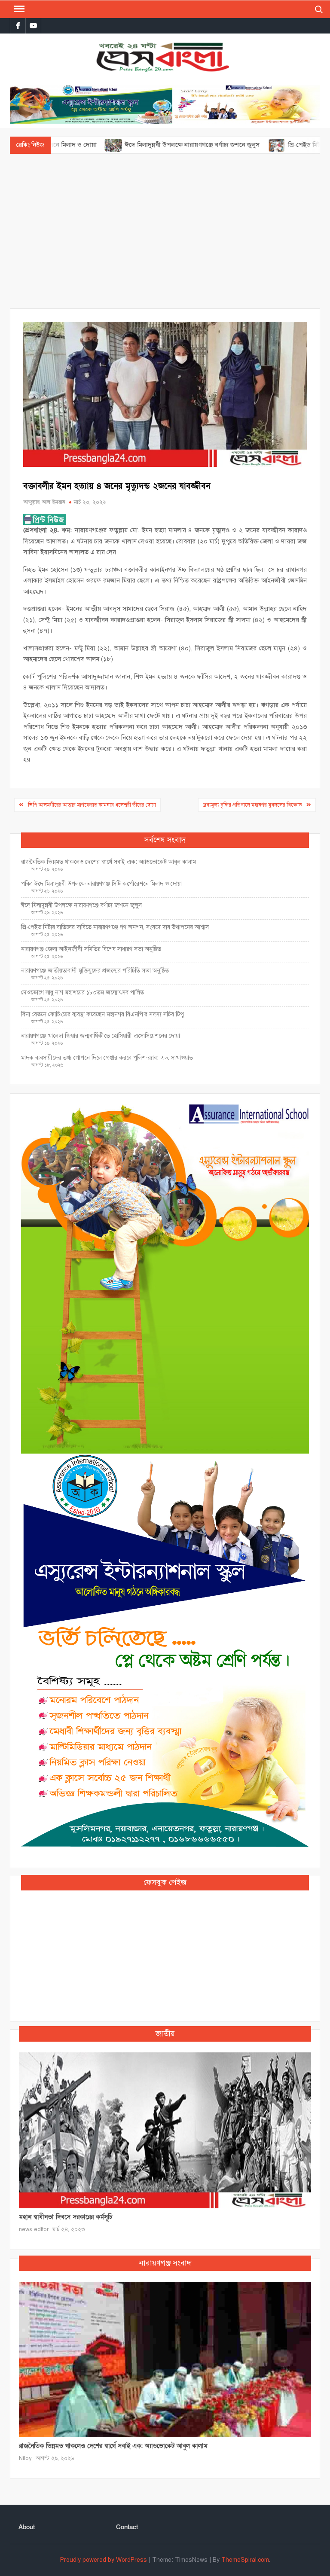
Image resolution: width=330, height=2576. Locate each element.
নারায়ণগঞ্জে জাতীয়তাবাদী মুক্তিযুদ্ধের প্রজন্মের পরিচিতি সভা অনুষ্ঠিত (95, 971)
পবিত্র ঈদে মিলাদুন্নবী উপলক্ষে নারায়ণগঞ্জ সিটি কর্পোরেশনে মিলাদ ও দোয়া (101, 884)
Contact (127, 2527)
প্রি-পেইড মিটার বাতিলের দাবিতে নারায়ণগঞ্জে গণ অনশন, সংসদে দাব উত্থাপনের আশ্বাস (115, 927)
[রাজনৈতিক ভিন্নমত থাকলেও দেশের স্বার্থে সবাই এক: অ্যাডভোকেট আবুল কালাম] (165, 2359)
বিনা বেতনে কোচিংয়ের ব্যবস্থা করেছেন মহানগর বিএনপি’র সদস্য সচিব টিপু (102, 1014)
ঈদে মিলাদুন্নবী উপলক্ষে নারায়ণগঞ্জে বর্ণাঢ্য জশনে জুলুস (136, 145)
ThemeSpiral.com (245, 2560)
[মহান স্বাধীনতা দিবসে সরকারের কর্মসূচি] (165, 2130)
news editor (34, 2229)
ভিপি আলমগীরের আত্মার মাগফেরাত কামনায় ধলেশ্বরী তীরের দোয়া (92, 805)
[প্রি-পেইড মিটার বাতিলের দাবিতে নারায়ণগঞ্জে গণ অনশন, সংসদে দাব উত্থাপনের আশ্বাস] (221, 145)
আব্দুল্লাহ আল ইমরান (44, 502)
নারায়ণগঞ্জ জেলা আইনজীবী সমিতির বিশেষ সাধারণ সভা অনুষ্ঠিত (91, 949)
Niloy (25, 2458)
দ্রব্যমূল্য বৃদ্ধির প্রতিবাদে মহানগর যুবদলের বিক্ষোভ (252, 805)
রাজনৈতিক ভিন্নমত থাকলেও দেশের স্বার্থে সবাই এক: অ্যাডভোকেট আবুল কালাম (108, 862)
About (27, 2527)
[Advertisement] (165, 231)
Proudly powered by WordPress (104, 2560)
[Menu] (18, 9)
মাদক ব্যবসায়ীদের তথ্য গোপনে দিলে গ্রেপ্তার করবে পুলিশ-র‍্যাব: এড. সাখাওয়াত (107, 1058)
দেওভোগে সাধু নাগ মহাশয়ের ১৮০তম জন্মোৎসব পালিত (83, 992)
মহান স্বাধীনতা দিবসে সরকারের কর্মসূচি (66, 2217)
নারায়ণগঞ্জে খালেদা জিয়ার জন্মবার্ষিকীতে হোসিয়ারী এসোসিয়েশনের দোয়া (101, 1036)
